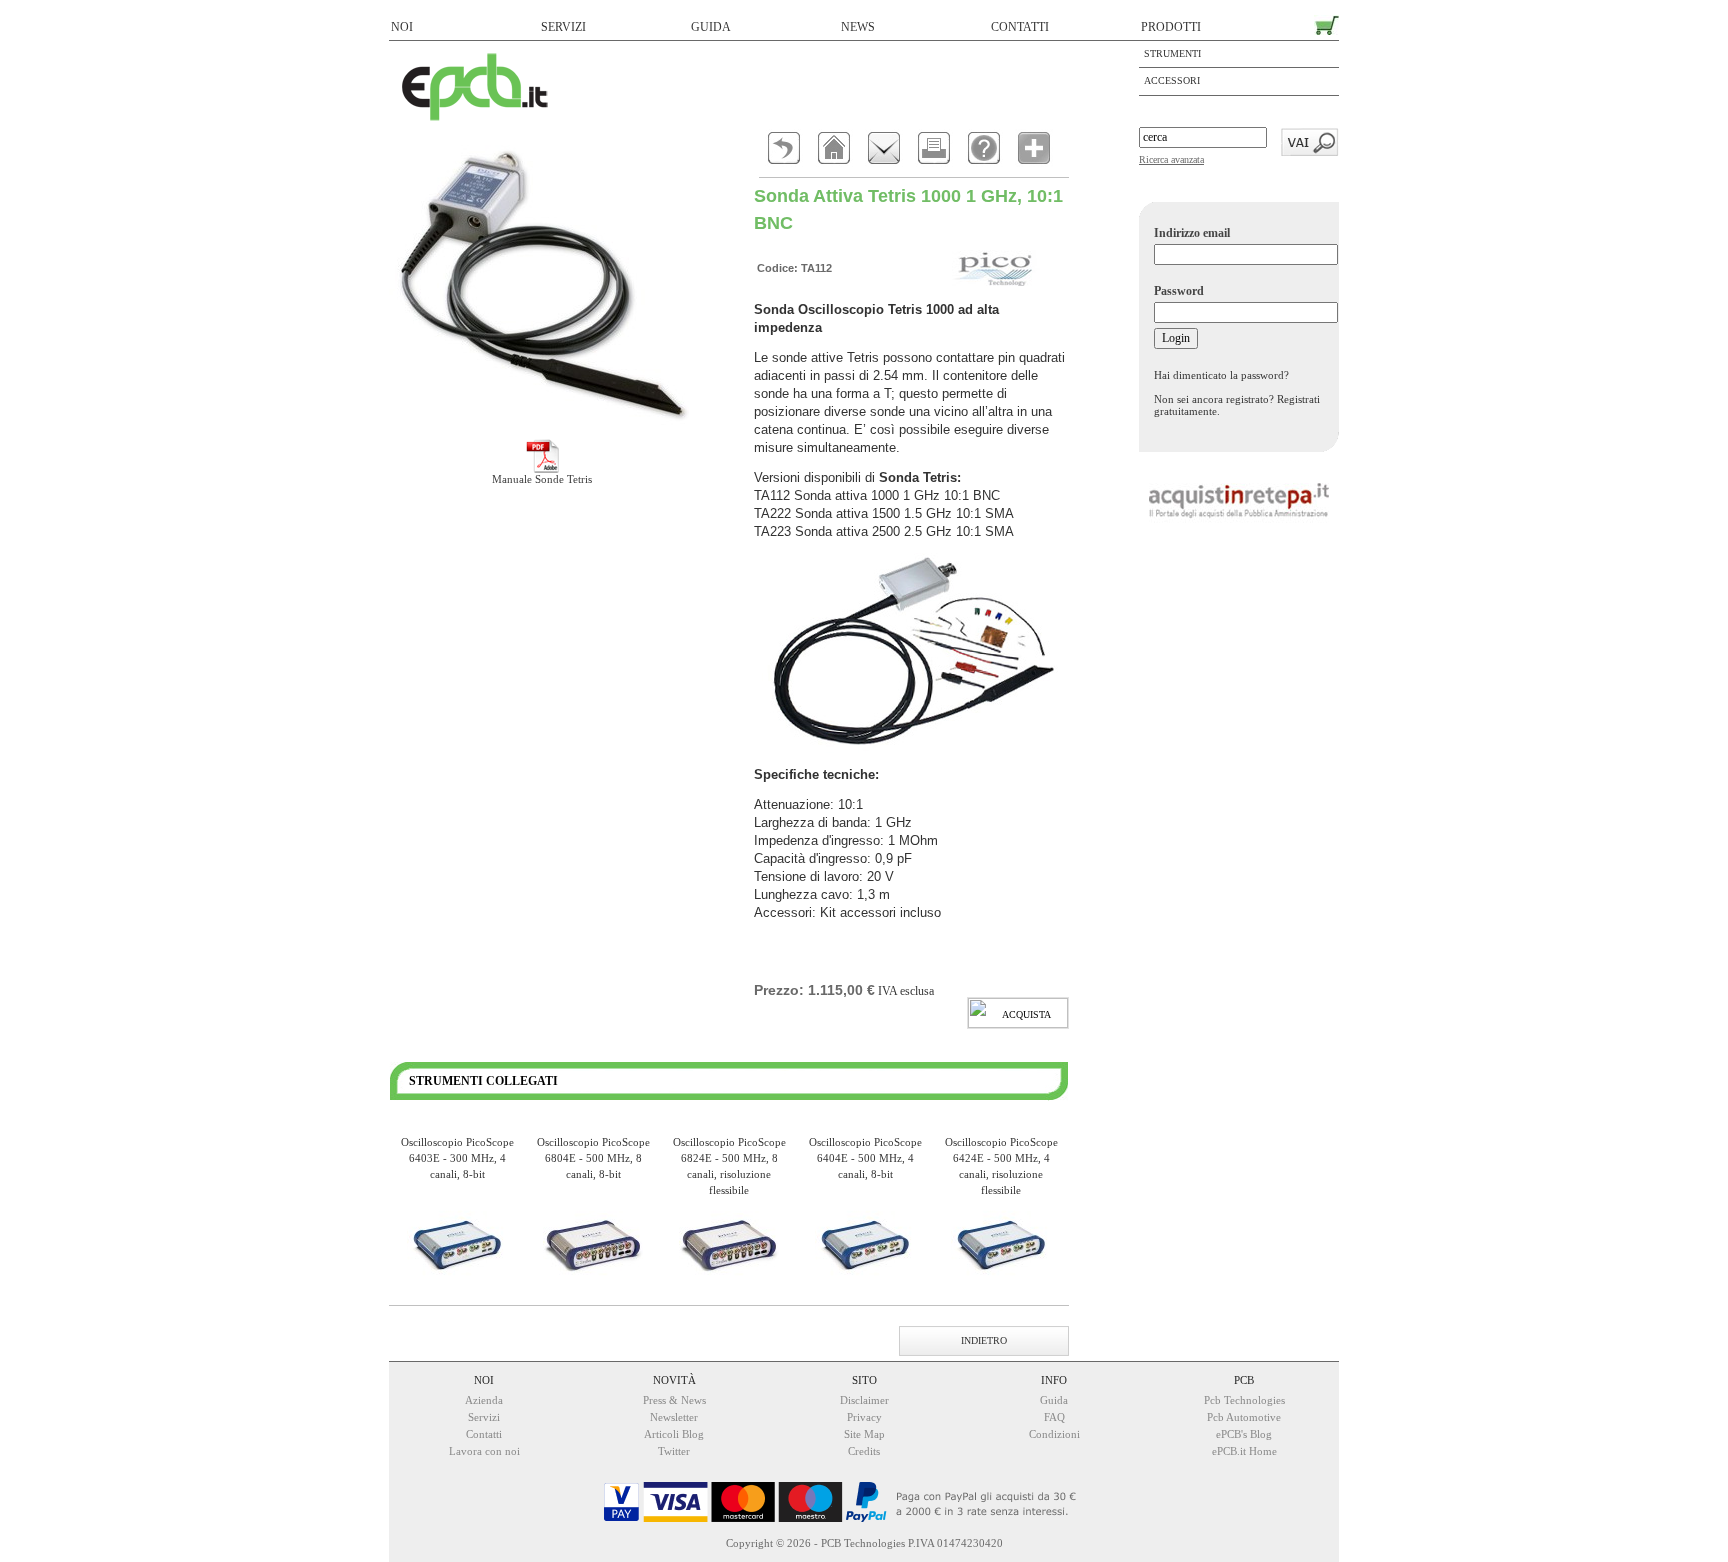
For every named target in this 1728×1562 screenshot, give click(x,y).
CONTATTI (1020, 27)
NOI (402, 27)
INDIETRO (984, 1340)
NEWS (858, 27)
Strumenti (1172, 53)
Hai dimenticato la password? (1221, 375)
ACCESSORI (1172, 80)
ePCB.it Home (1244, 1451)
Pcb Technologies (1244, 1400)
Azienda (484, 1400)
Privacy (864, 1417)
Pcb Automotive (1244, 1417)
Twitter (674, 1451)
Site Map (864, 1434)
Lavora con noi (484, 1451)
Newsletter (674, 1417)
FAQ (1054, 1417)
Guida (1054, 1400)
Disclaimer (864, 1400)
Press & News (674, 1400)
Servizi (484, 1417)
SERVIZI (563, 27)
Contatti (484, 1434)
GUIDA (711, 27)
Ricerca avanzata (1171, 159)
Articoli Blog (674, 1434)
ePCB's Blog (1244, 1434)
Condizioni (1054, 1434)
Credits (864, 1451)
